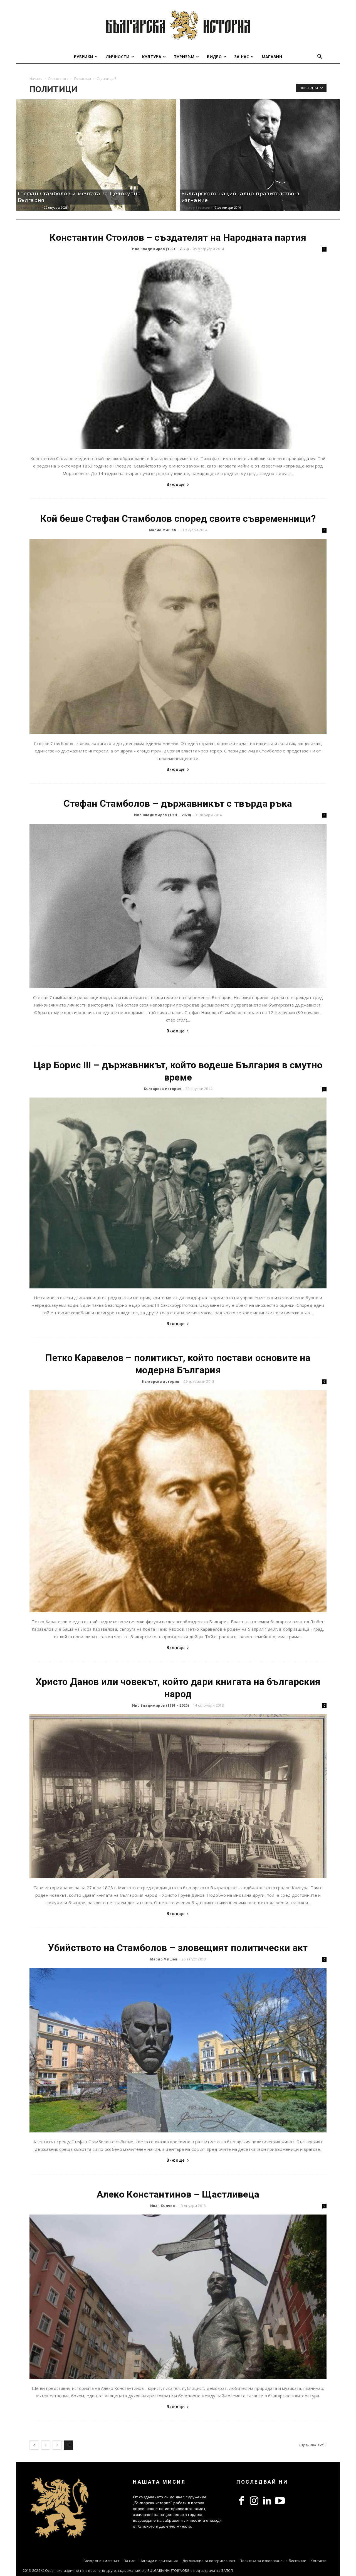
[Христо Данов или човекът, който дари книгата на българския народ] (178, 1796)
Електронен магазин (101, 2561)
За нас (242, 57)
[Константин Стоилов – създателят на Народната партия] (178, 353)
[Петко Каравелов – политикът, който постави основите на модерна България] (178, 1501)
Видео (214, 57)
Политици (83, 79)
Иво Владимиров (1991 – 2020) (160, 249)
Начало (36, 79)
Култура (152, 57)
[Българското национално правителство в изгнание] (260, 155)
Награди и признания (159, 2561)
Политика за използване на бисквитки (273, 2561)
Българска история (163, 1089)
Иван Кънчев (163, 2206)
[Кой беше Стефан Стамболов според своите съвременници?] (178, 636)
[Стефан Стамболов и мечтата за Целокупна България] (96, 155)
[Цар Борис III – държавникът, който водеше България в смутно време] (178, 1193)
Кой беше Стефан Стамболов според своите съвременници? (178, 518)
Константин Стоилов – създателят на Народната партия (178, 237)
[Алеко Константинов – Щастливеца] (178, 2297)
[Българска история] (178, 25)
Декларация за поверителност (209, 2561)
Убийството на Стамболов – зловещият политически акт (178, 1948)
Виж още (175, 484)
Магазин (272, 57)
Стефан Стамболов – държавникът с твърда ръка (178, 803)
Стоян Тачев (29, 207)
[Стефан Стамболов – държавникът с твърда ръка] (178, 906)
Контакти (319, 2561)
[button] (320, 57)
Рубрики (84, 57)
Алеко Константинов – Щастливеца (178, 2194)
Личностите (58, 79)
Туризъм (184, 57)
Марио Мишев (163, 530)
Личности (118, 57)
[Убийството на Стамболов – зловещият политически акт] (178, 2050)
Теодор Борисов (196, 207)
